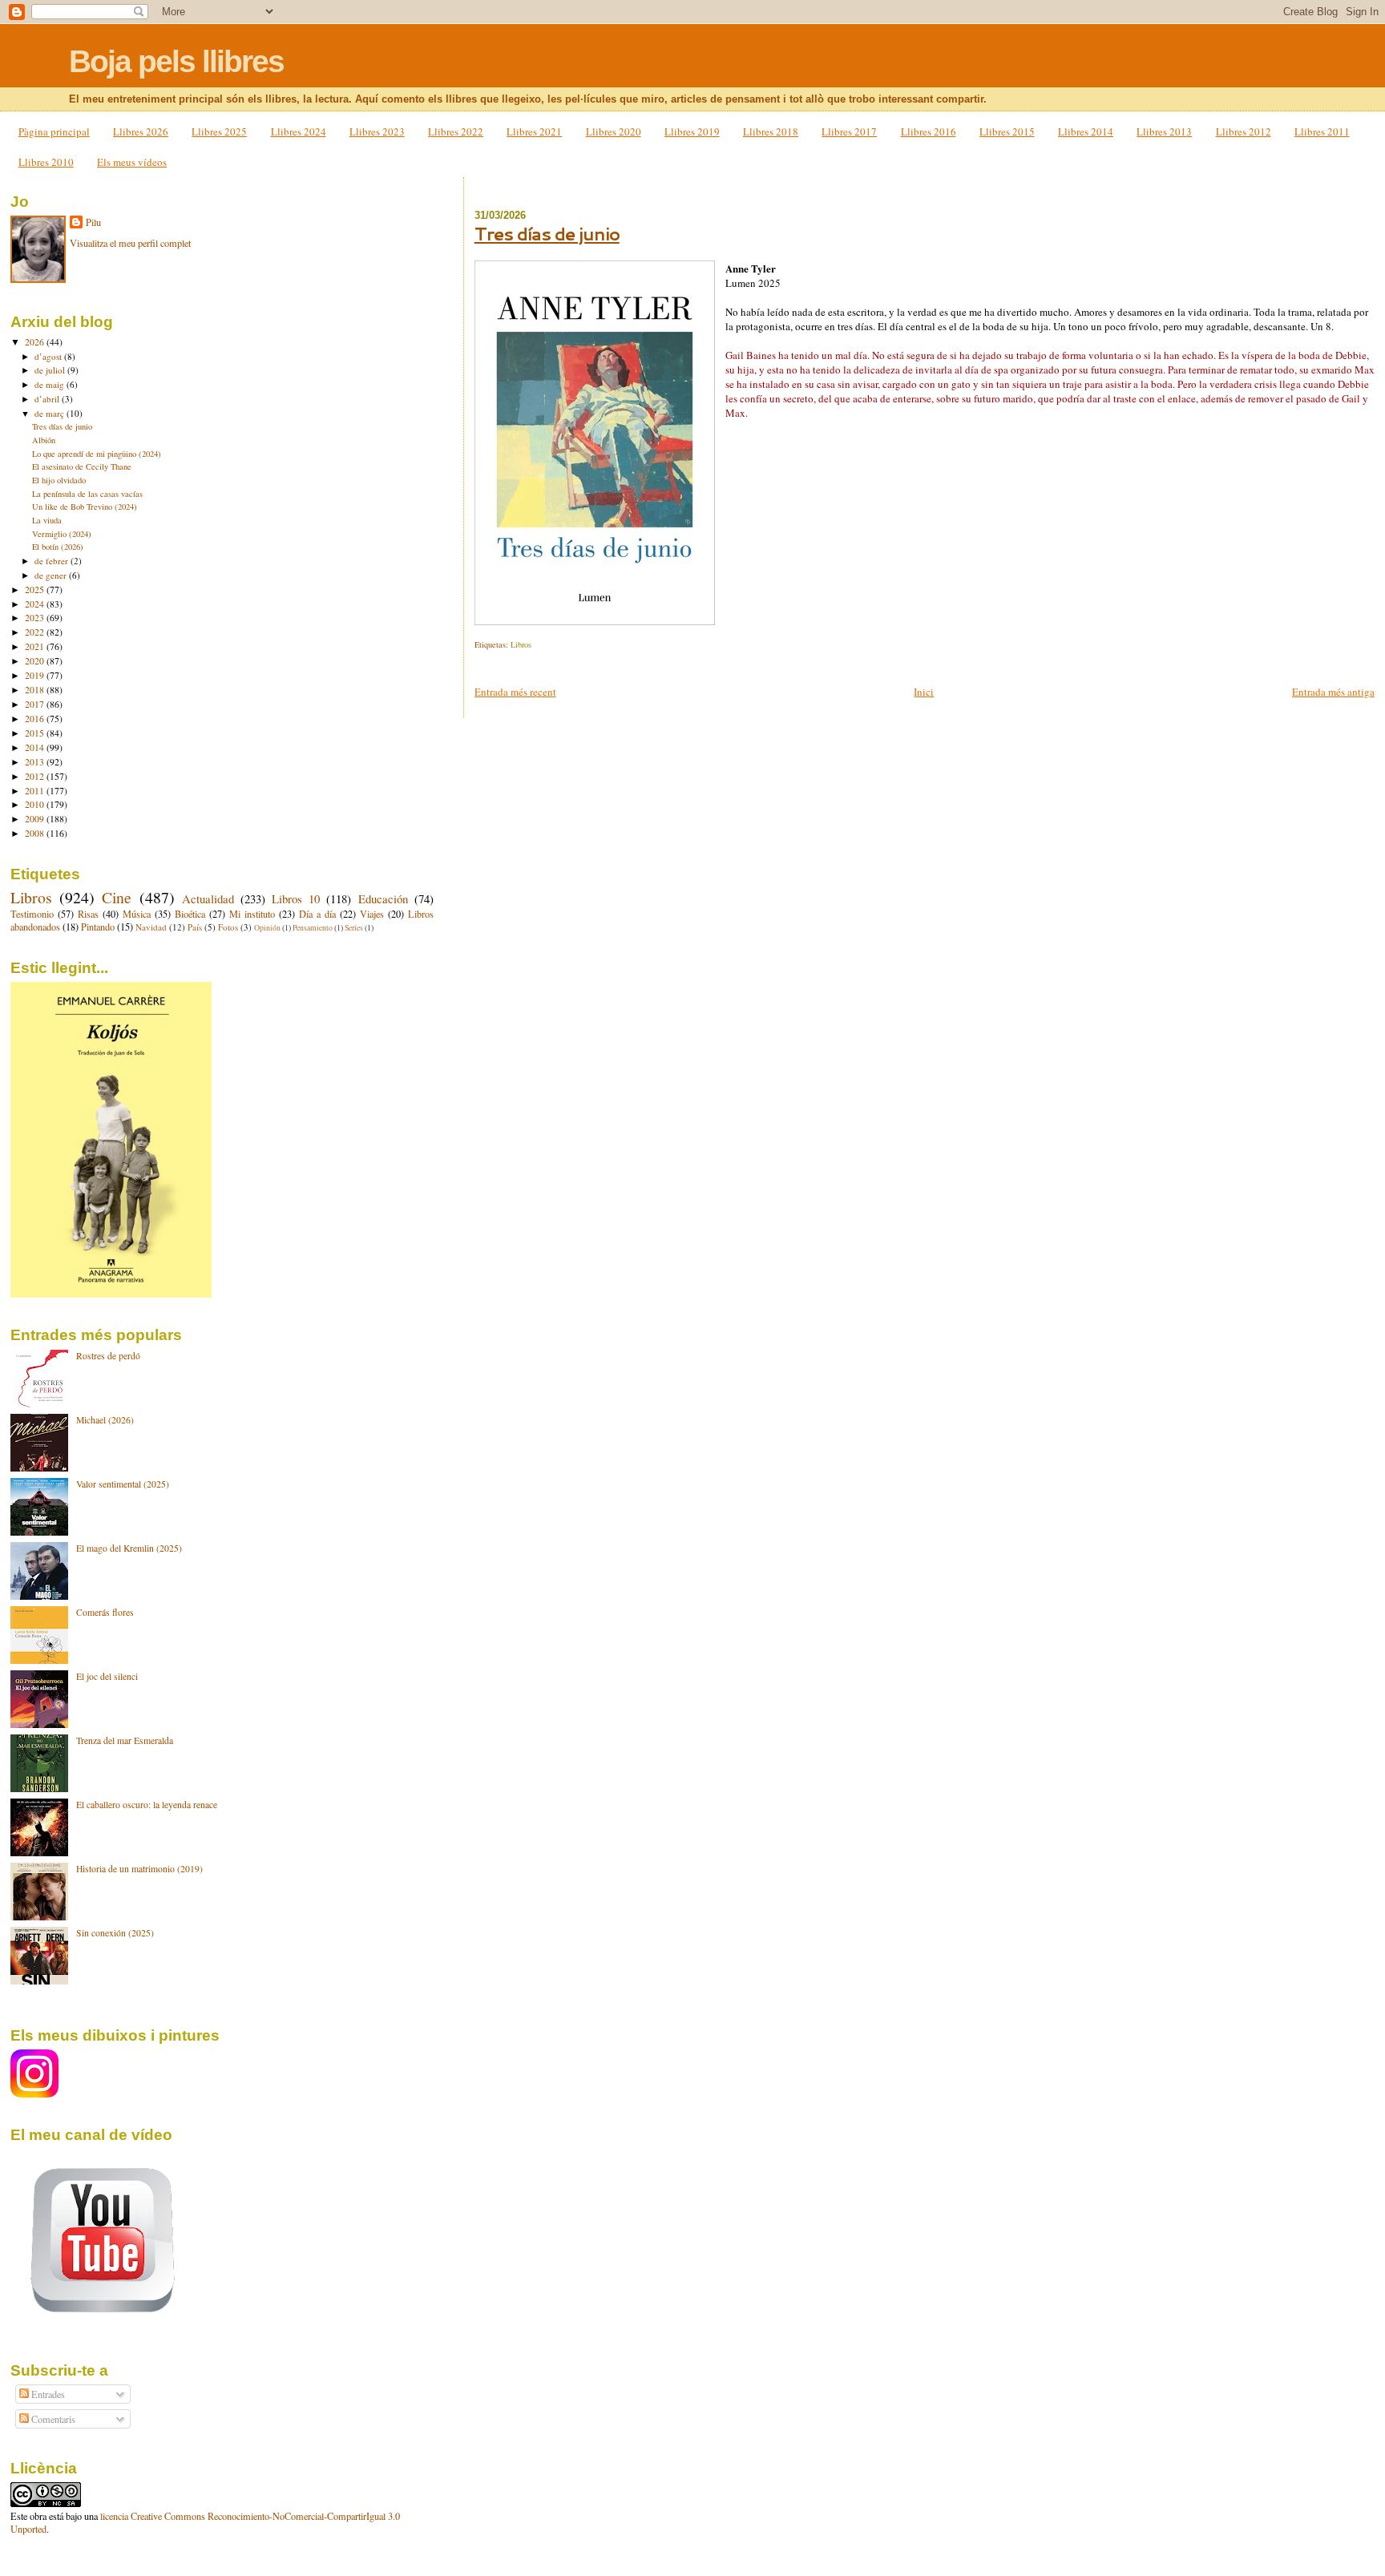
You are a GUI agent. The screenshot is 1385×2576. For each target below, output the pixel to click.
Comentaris (52, 2419)
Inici (924, 692)
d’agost (49, 356)
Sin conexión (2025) (115, 1933)
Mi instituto (252, 914)
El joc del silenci (107, 1676)
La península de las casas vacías (87, 494)
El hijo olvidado (59, 480)
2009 (36, 819)
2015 (36, 733)
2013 (36, 762)
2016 (36, 719)
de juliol (51, 370)
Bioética (190, 914)
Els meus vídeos (132, 162)
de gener (52, 575)
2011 (36, 791)
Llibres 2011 (1322, 131)
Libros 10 (296, 898)
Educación (383, 898)
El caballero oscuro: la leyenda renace (147, 1805)
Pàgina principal (54, 131)
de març (50, 413)
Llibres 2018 (771, 131)
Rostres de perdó (108, 1356)
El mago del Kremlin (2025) (129, 1548)
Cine (117, 897)
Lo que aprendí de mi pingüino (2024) (97, 454)
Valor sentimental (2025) (123, 1484)
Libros (521, 644)
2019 (36, 675)
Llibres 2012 (1244, 131)
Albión (44, 440)
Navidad (151, 927)
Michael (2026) (105, 1420)
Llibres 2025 (219, 131)
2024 (36, 604)
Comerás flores (105, 1612)
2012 (36, 776)
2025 (36, 589)
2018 (36, 690)
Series (354, 928)
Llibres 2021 (534, 131)
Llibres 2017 (849, 131)
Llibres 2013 (1164, 131)
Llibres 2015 (1007, 131)
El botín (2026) (58, 547)
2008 (36, 833)
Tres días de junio (547, 234)
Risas (88, 914)
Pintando (98, 927)
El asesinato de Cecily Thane (82, 466)
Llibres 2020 (614, 131)
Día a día (317, 914)
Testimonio (32, 914)
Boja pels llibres (176, 61)
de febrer (52, 561)
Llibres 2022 (456, 131)
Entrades (47, 2394)
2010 (36, 804)
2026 (36, 342)
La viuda (47, 520)
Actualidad (208, 898)
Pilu (93, 222)
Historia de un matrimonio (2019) (139, 1869)
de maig (50, 384)
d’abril (48, 399)
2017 (36, 704)
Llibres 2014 (1086, 131)
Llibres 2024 (299, 131)
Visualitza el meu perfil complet (130, 243)
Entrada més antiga (1333, 692)
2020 (36, 661)
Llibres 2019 (692, 131)
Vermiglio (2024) (62, 534)
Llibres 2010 (46, 162)
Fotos (228, 927)
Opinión (267, 928)
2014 (36, 747)
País (195, 927)
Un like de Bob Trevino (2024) (85, 507)
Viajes (372, 914)
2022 (36, 632)
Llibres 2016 (929, 131)
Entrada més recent (515, 692)
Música (137, 914)
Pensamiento (313, 928)
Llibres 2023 (377, 131)
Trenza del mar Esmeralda (125, 1740)
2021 (36, 646)
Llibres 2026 (141, 131)
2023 (36, 618)
